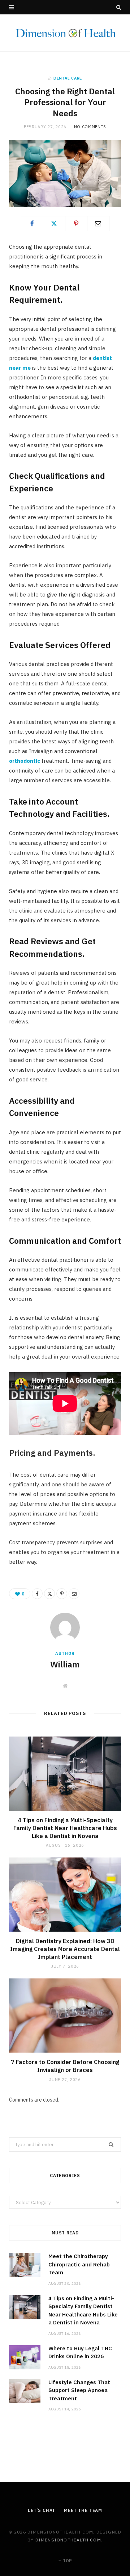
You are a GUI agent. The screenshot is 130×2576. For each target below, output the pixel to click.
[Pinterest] (76, 224)
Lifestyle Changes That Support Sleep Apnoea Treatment (79, 2390)
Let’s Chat (42, 2510)
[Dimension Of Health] (65, 33)
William (65, 1664)
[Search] (119, 7)
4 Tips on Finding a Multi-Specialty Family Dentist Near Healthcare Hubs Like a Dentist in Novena (65, 1828)
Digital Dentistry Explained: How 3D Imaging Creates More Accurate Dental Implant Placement (65, 1949)
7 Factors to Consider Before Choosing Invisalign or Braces (65, 2066)
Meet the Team (83, 2510)
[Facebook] (32, 224)
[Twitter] (54, 224)
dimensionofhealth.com (68, 2540)
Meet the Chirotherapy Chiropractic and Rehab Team (79, 2264)
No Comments (90, 127)
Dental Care (68, 78)
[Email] (98, 224)
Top (67, 2561)
